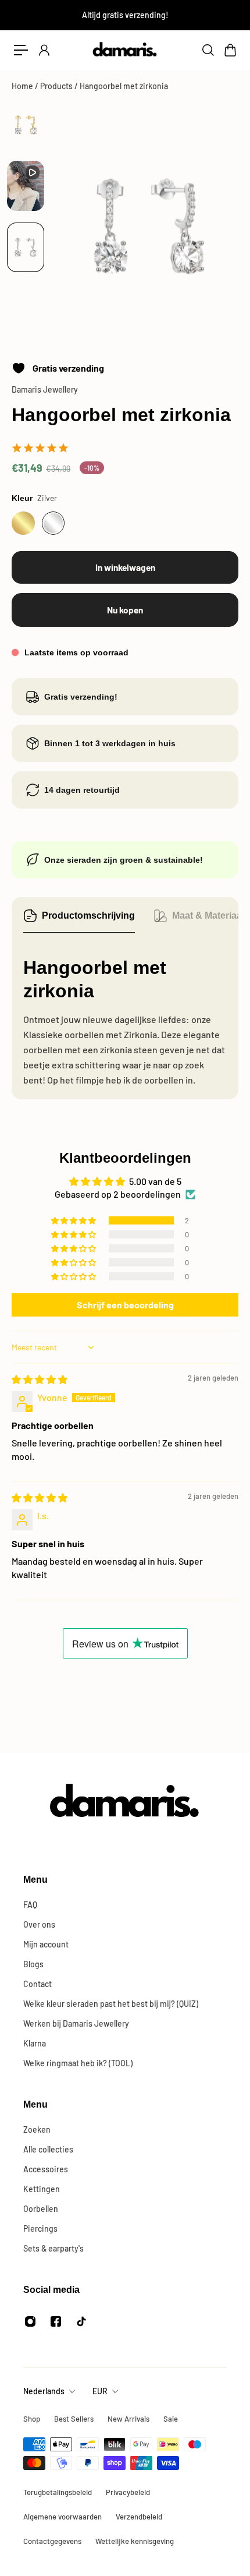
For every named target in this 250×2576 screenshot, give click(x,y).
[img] (40, 1379)
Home (23, 86)
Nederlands (44, 2391)
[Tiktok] (81, 2321)
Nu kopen (125, 610)
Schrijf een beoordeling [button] (125, 1305)
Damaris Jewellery (45, 389)
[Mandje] (230, 50)
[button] (74, 1220)
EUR (100, 2391)
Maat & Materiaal (208, 915)
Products (57, 86)
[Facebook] (56, 2321)
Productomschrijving (88, 915)
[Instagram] (30, 2321)
